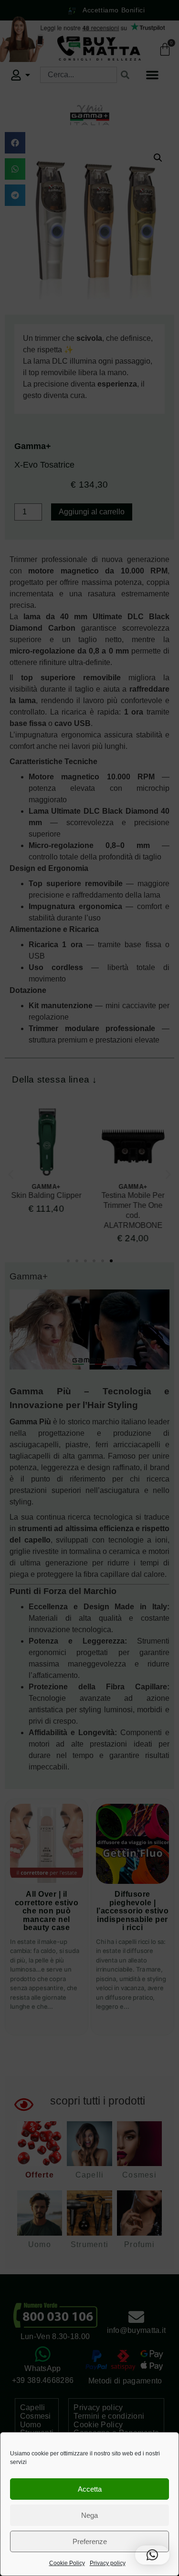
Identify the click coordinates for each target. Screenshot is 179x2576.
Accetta (90, 2489)
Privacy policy (108, 2563)
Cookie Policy (67, 2563)
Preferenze (90, 2541)
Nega (89, 2515)
